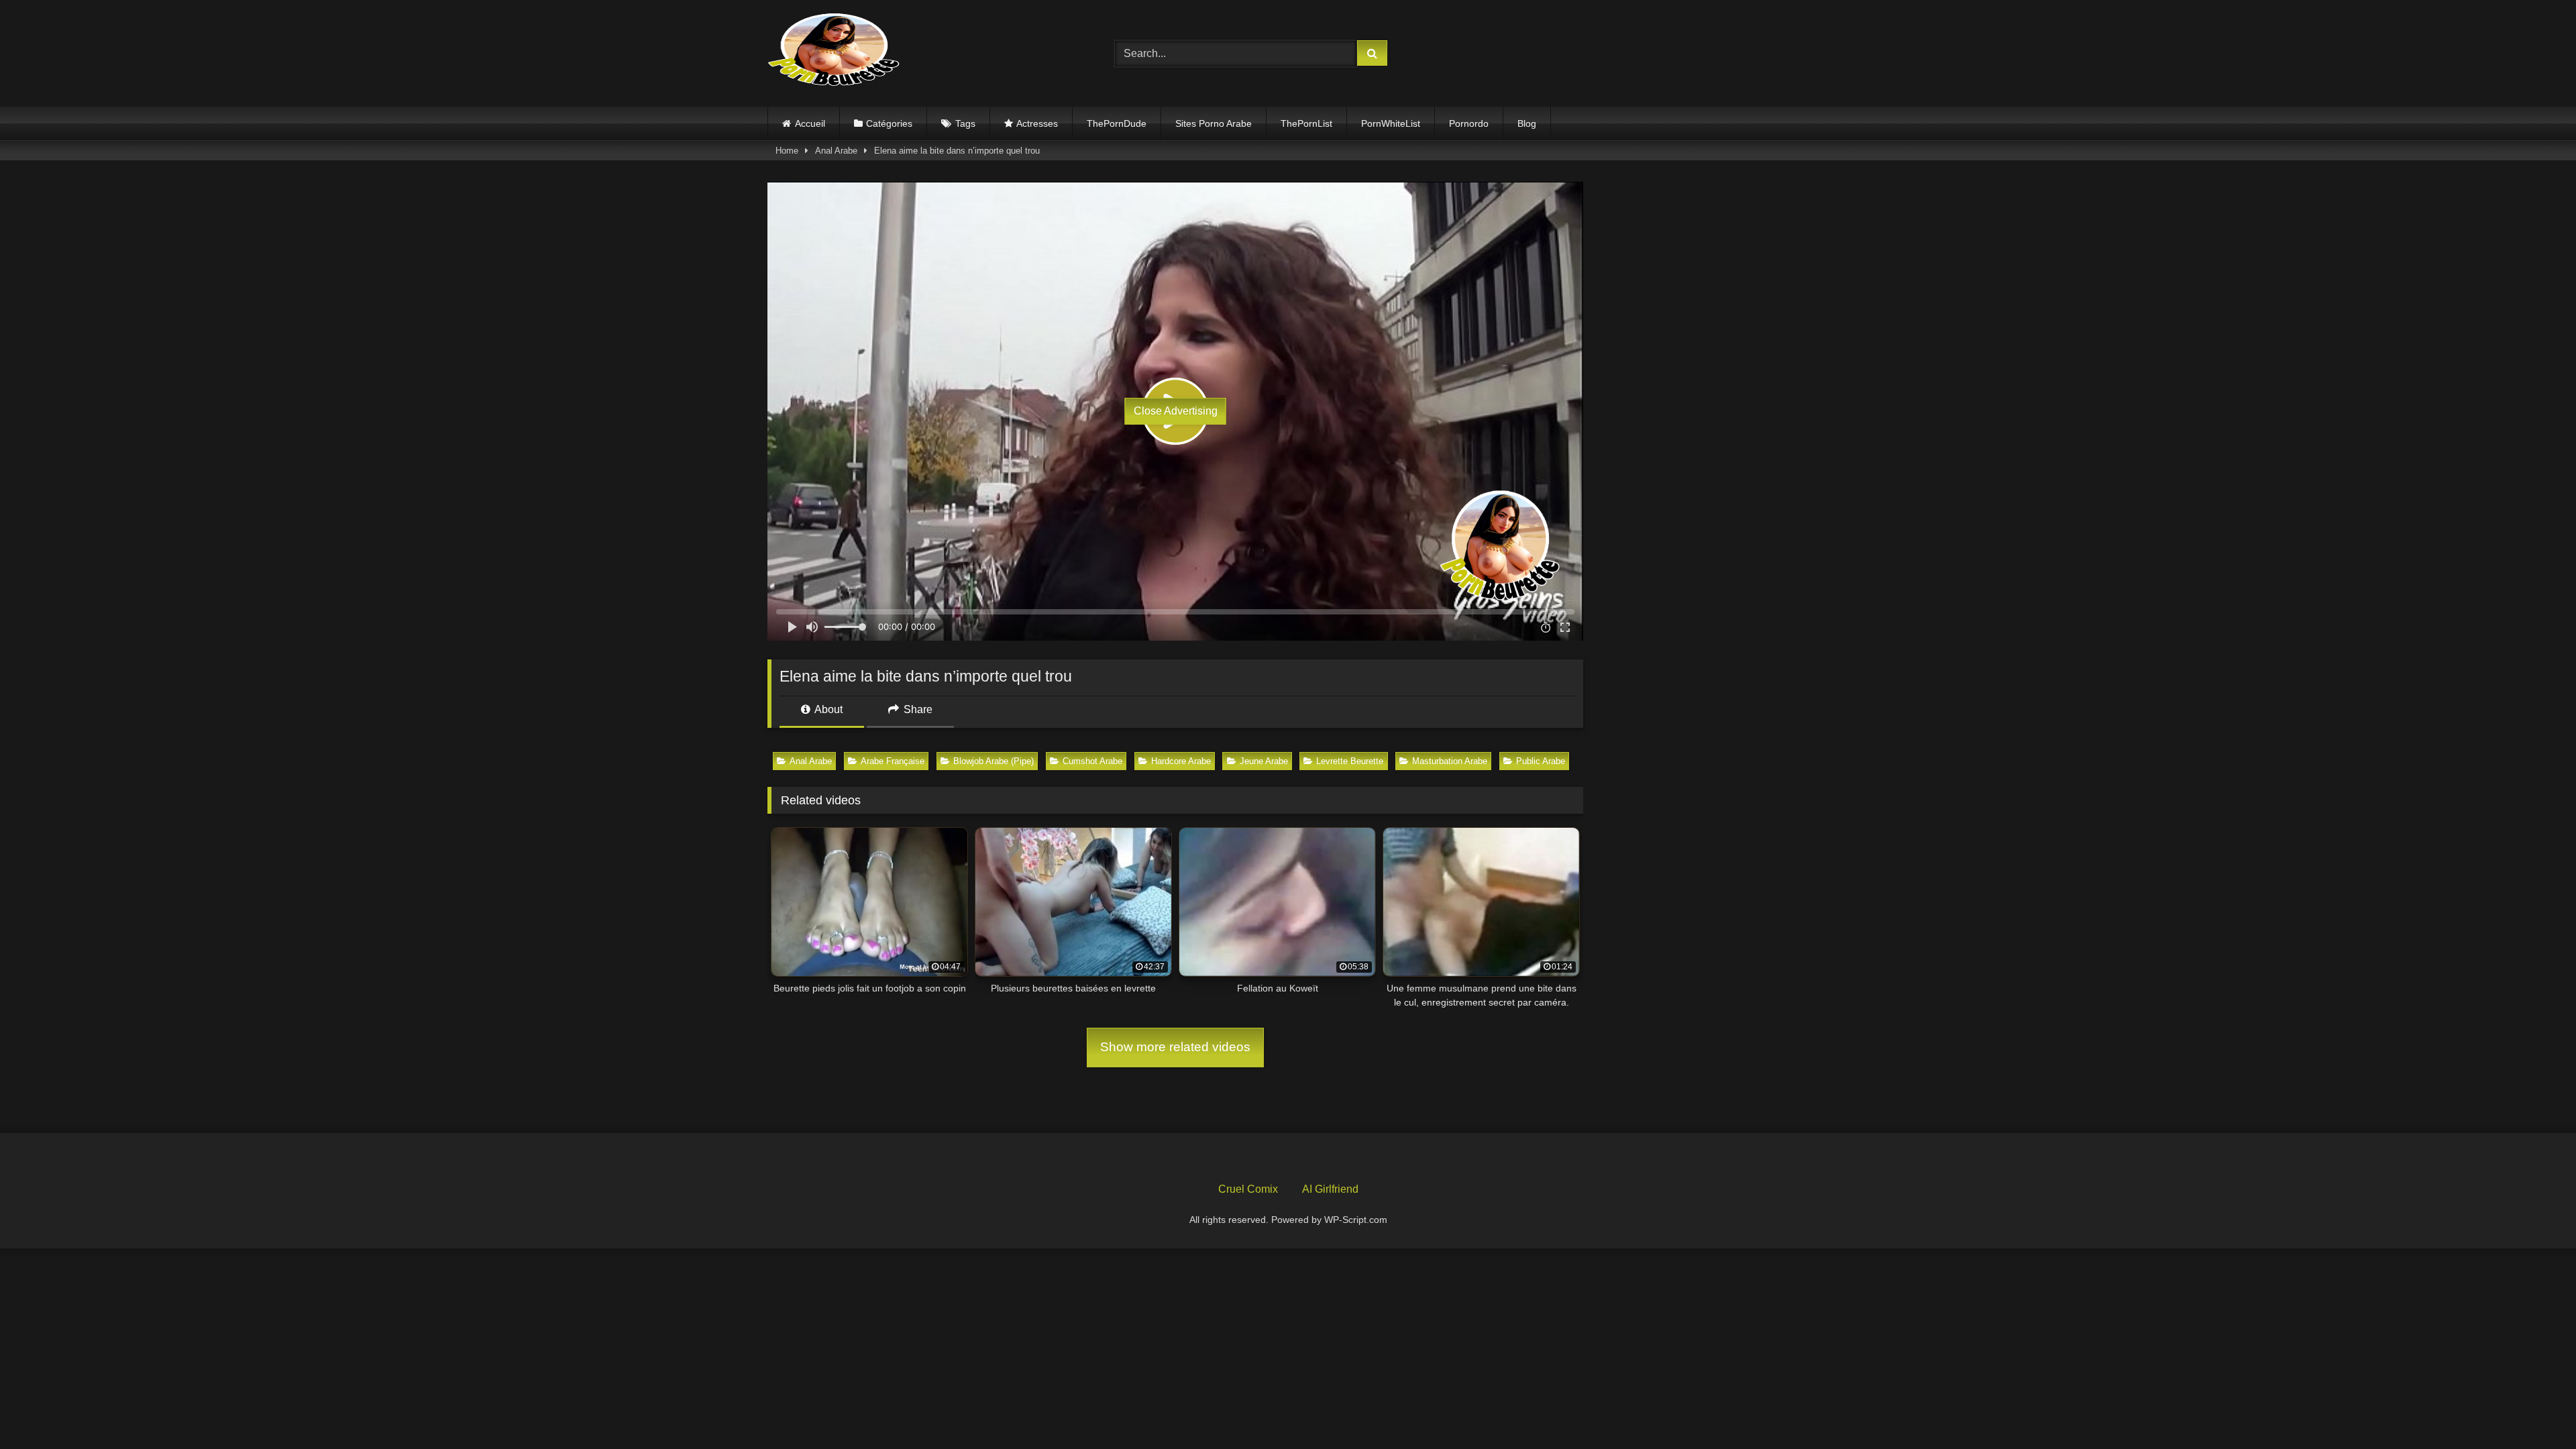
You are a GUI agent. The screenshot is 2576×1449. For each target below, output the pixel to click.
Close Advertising (1176, 411)
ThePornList (1306, 123)
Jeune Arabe (1264, 761)
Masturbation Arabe (1450, 761)
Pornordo (1469, 123)
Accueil (810, 123)
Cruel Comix (1248, 1189)
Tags (965, 123)
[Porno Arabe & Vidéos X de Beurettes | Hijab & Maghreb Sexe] (835, 51)
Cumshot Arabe (1092, 761)
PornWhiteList (1391, 123)
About (827, 709)
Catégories (889, 123)
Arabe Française (893, 761)
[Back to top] (2534, 1409)
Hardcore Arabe (1181, 761)
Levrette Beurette (1350, 761)
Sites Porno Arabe (1214, 123)
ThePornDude (1117, 123)
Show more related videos (1175, 1047)
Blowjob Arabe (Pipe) (994, 761)
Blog (1527, 123)
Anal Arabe (836, 151)
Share (917, 709)
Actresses (1037, 123)
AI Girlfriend (1330, 1189)
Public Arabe (1541, 761)
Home (787, 151)
